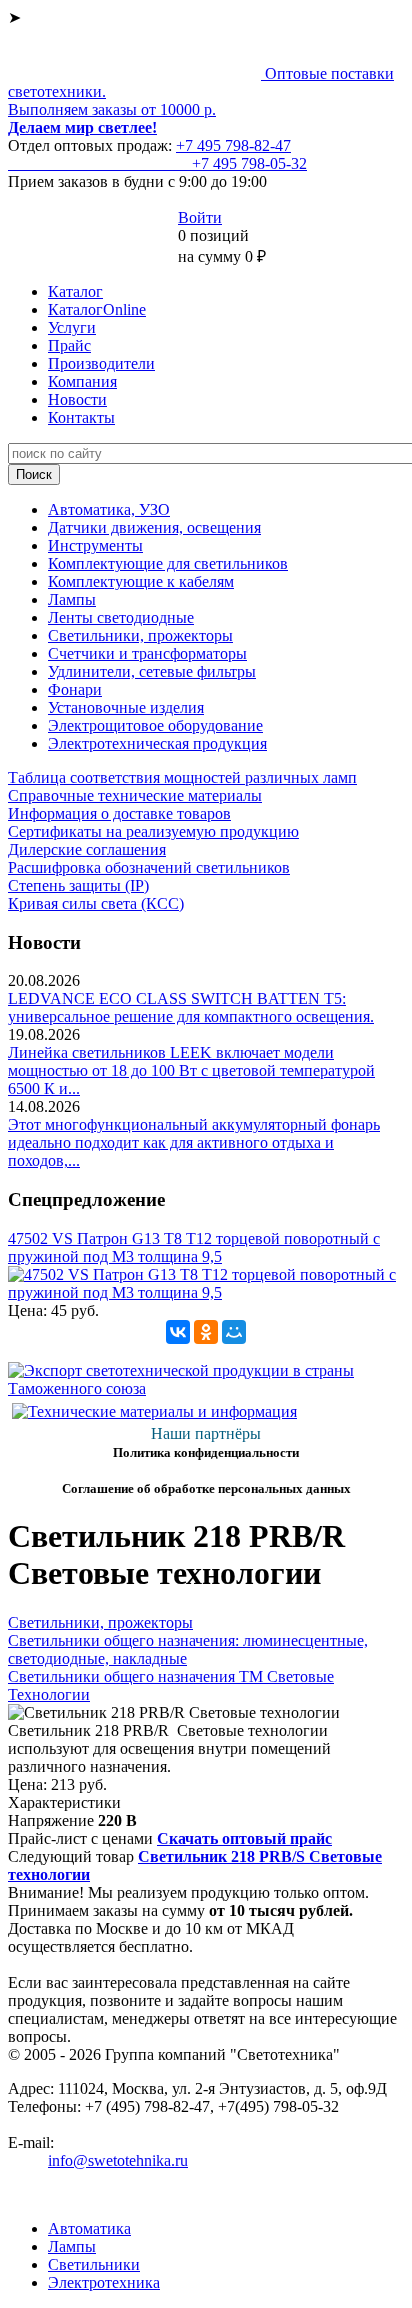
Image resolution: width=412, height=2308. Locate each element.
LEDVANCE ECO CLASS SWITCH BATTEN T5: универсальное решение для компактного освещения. (191, 1007)
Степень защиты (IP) (78, 885)
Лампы (72, 599)
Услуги (72, 327)
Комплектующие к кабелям (141, 581)
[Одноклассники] (206, 1332)
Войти (200, 217)
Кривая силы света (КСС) (96, 903)
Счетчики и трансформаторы (147, 653)
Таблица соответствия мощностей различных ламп (182, 777)
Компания (82, 381)
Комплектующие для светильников (168, 563)
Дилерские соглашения (87, 849)
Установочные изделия (126, 707)
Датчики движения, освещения (154, 527)
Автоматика (89, 2228)
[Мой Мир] (234, 1332)
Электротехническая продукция (157, 743)
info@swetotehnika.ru (118, 2160)
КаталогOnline (97, 309)
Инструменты (95, 545)
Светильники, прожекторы (140, 635)
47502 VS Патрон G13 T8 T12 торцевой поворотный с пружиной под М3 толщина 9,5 (194, 1247)
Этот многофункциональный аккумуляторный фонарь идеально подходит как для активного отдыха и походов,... (194, 1142)
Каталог (75, 291)
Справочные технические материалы (135, 795)
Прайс (69, 345)
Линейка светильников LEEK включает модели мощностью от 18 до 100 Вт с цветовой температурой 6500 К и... (191, 1070)
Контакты (81, 417)
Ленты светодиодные (121, 617)
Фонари (75, 689)
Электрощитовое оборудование (155, 725)
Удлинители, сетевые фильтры (152, 671)
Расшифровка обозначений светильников (149, 867)
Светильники (94, 2264)
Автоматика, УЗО (109, 509)
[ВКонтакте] (178, 1332)
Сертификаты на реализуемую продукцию (153, 831)
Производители (101, 363)
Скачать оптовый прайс (244, 1838)
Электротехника (104, 2282)
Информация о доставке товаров (119, 813)
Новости (77, 399)
